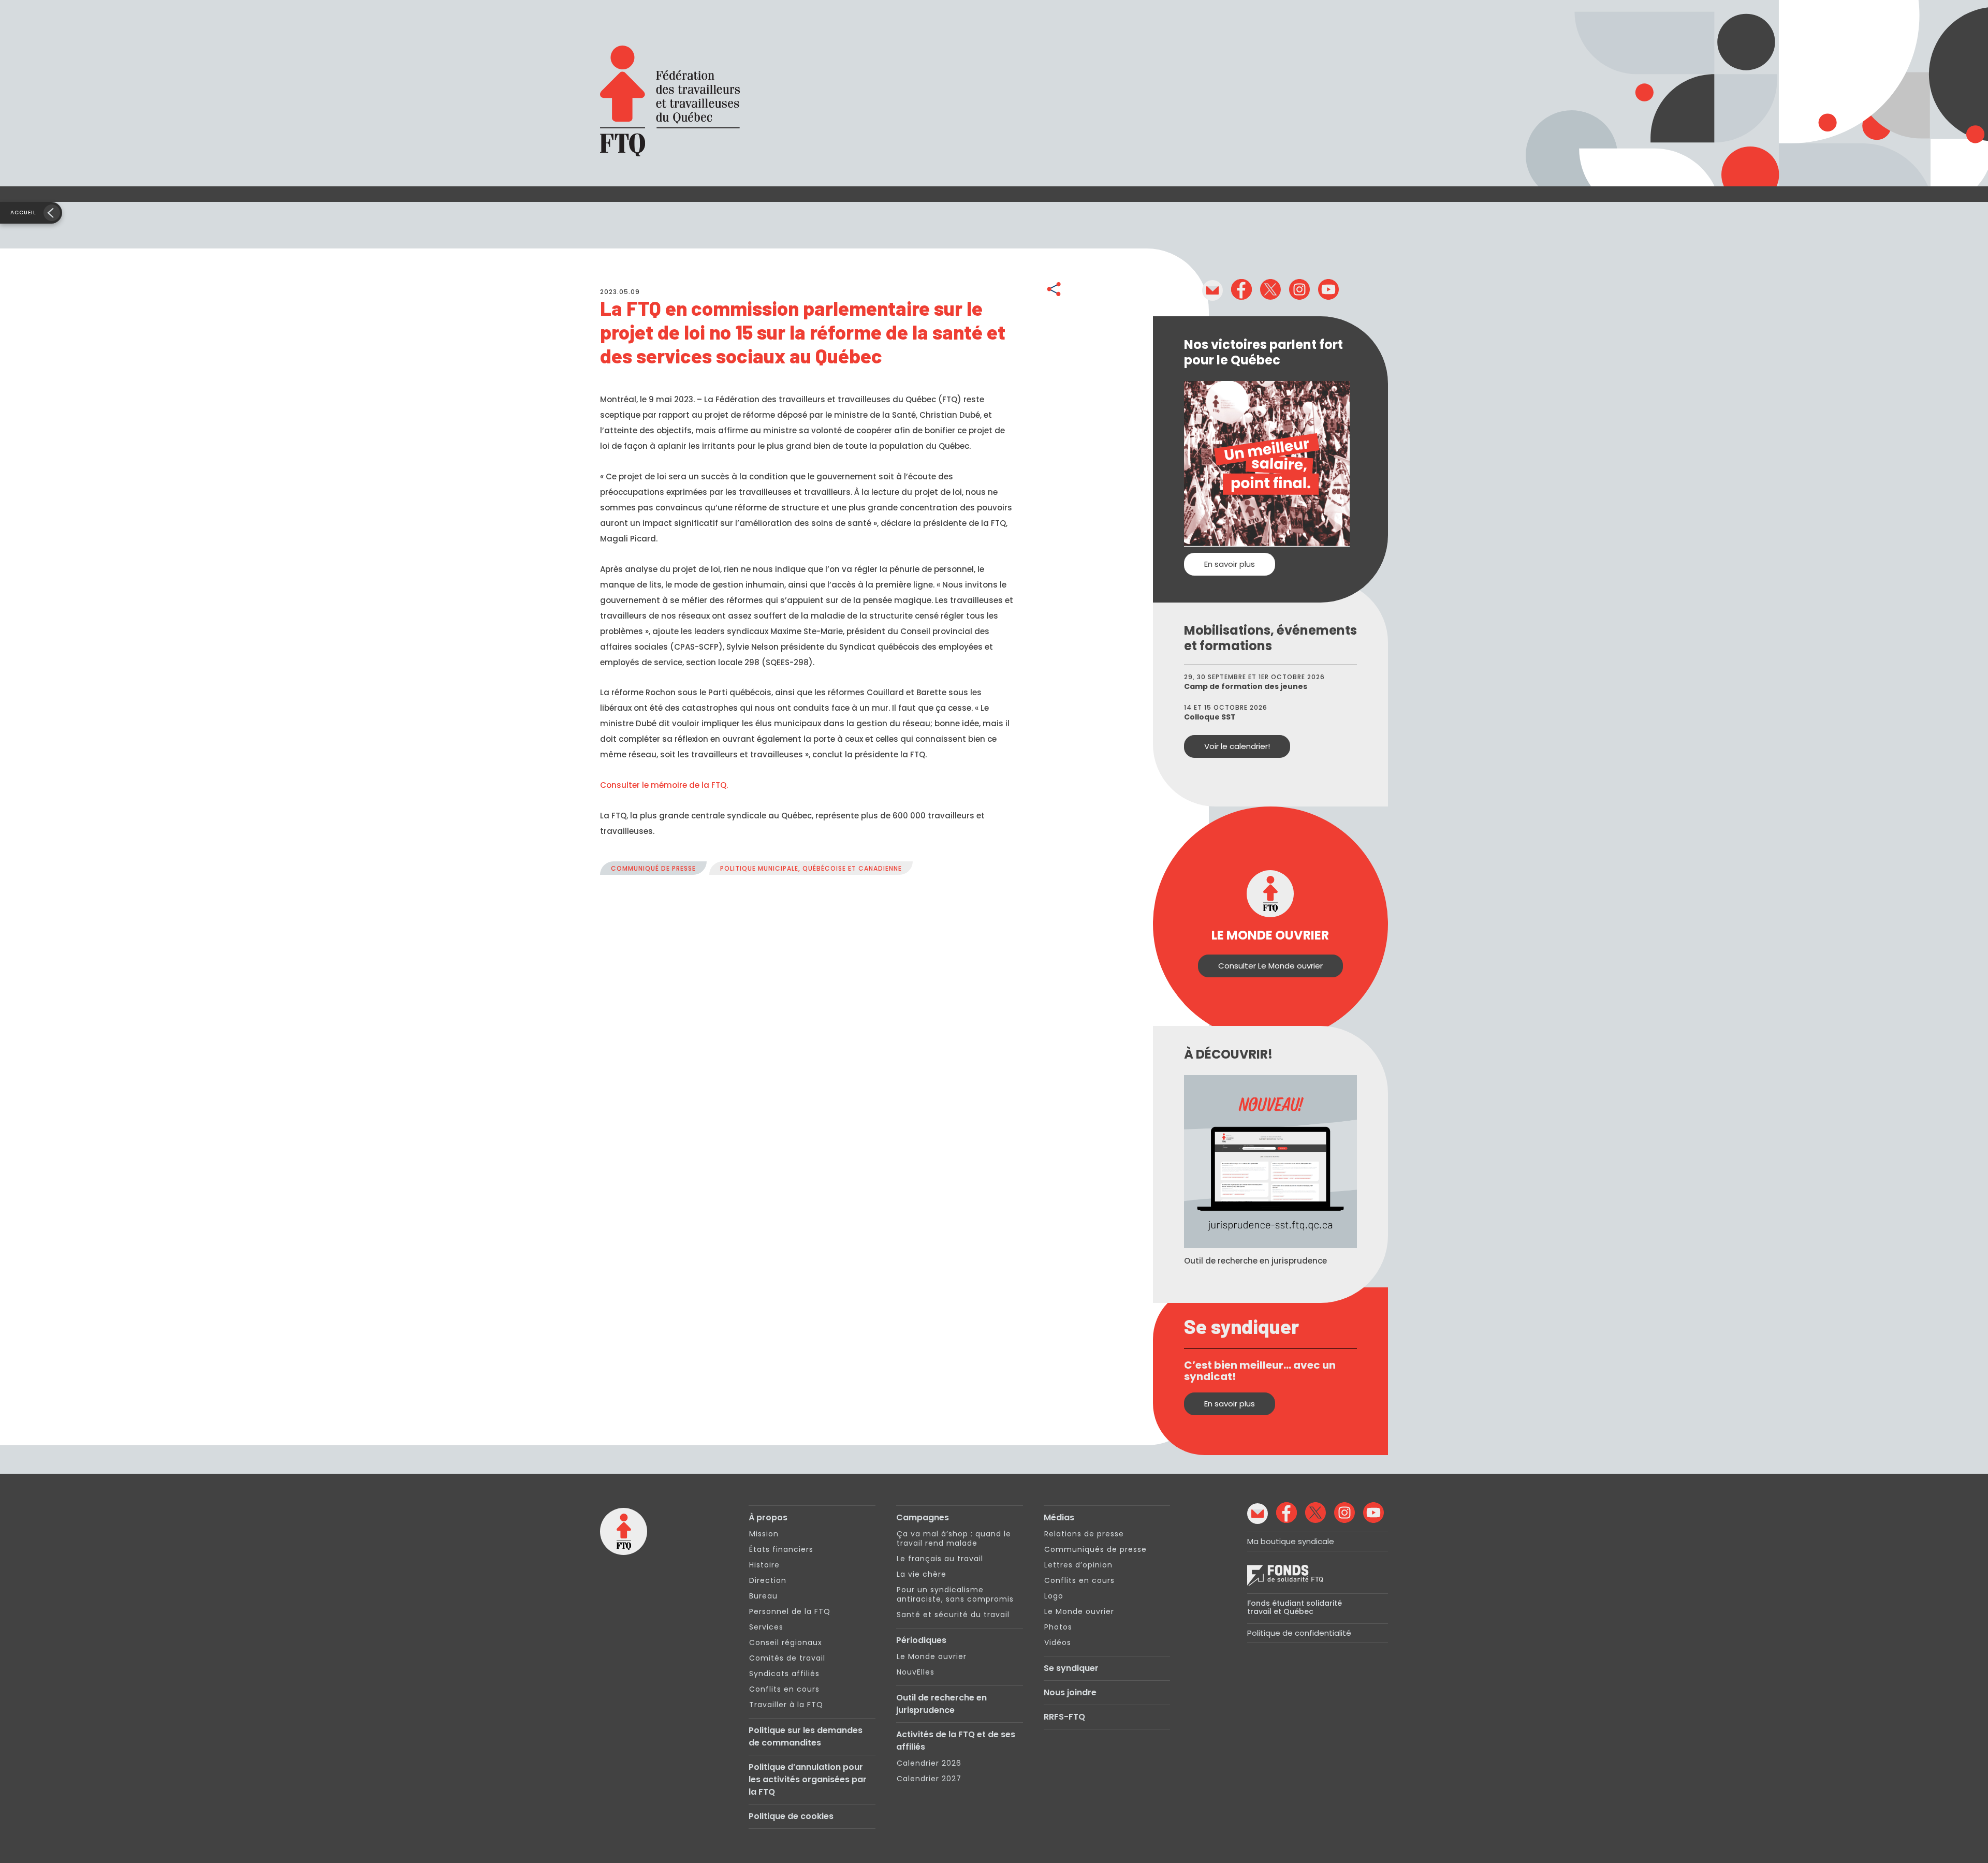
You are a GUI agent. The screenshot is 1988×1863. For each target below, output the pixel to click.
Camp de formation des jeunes (1246, 686)
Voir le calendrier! (1237, 746)
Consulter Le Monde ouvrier (1270, 966)
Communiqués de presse (1095, 1549)
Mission (764, 1534)
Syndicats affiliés (784, 1674)
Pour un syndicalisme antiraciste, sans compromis (955, 1594)
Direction (768, 1580)
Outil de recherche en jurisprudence (941, 1704)
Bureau (763, 1596)
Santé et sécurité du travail (953, 1615)
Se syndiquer (1071, 1668)
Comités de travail (787, 1658)
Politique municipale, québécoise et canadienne (811, 868)
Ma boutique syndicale (1291, 1541)
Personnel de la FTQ (790, 1611)
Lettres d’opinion (1078, 1565)
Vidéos (1058, 1642)
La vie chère (922, 1574)
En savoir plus (1230, 564)
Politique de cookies (791, 1816)
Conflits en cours (784, 1689)
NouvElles (916, 1672)
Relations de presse (1084, 1534)
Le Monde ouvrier (932, 1656)
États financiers (781, 1549)
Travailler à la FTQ (786, 1705)
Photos (1058, 1627)
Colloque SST (1210, 717)
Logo (1054, 1596)
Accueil (23, 212)
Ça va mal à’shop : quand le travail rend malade (954, 1538)
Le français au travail (940, 1559)
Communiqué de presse (653, 868)
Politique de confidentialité (1299, 1633)
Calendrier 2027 (929, 1779)
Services (766, 1627)
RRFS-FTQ (1064, 1717)
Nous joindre (1070, 1692)
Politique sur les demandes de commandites (806, 1736)
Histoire (764, 1565)
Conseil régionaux (786, 1642)
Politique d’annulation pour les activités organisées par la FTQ (808, 1779)
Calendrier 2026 (929, 1763)
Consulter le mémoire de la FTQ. (664, 785)
